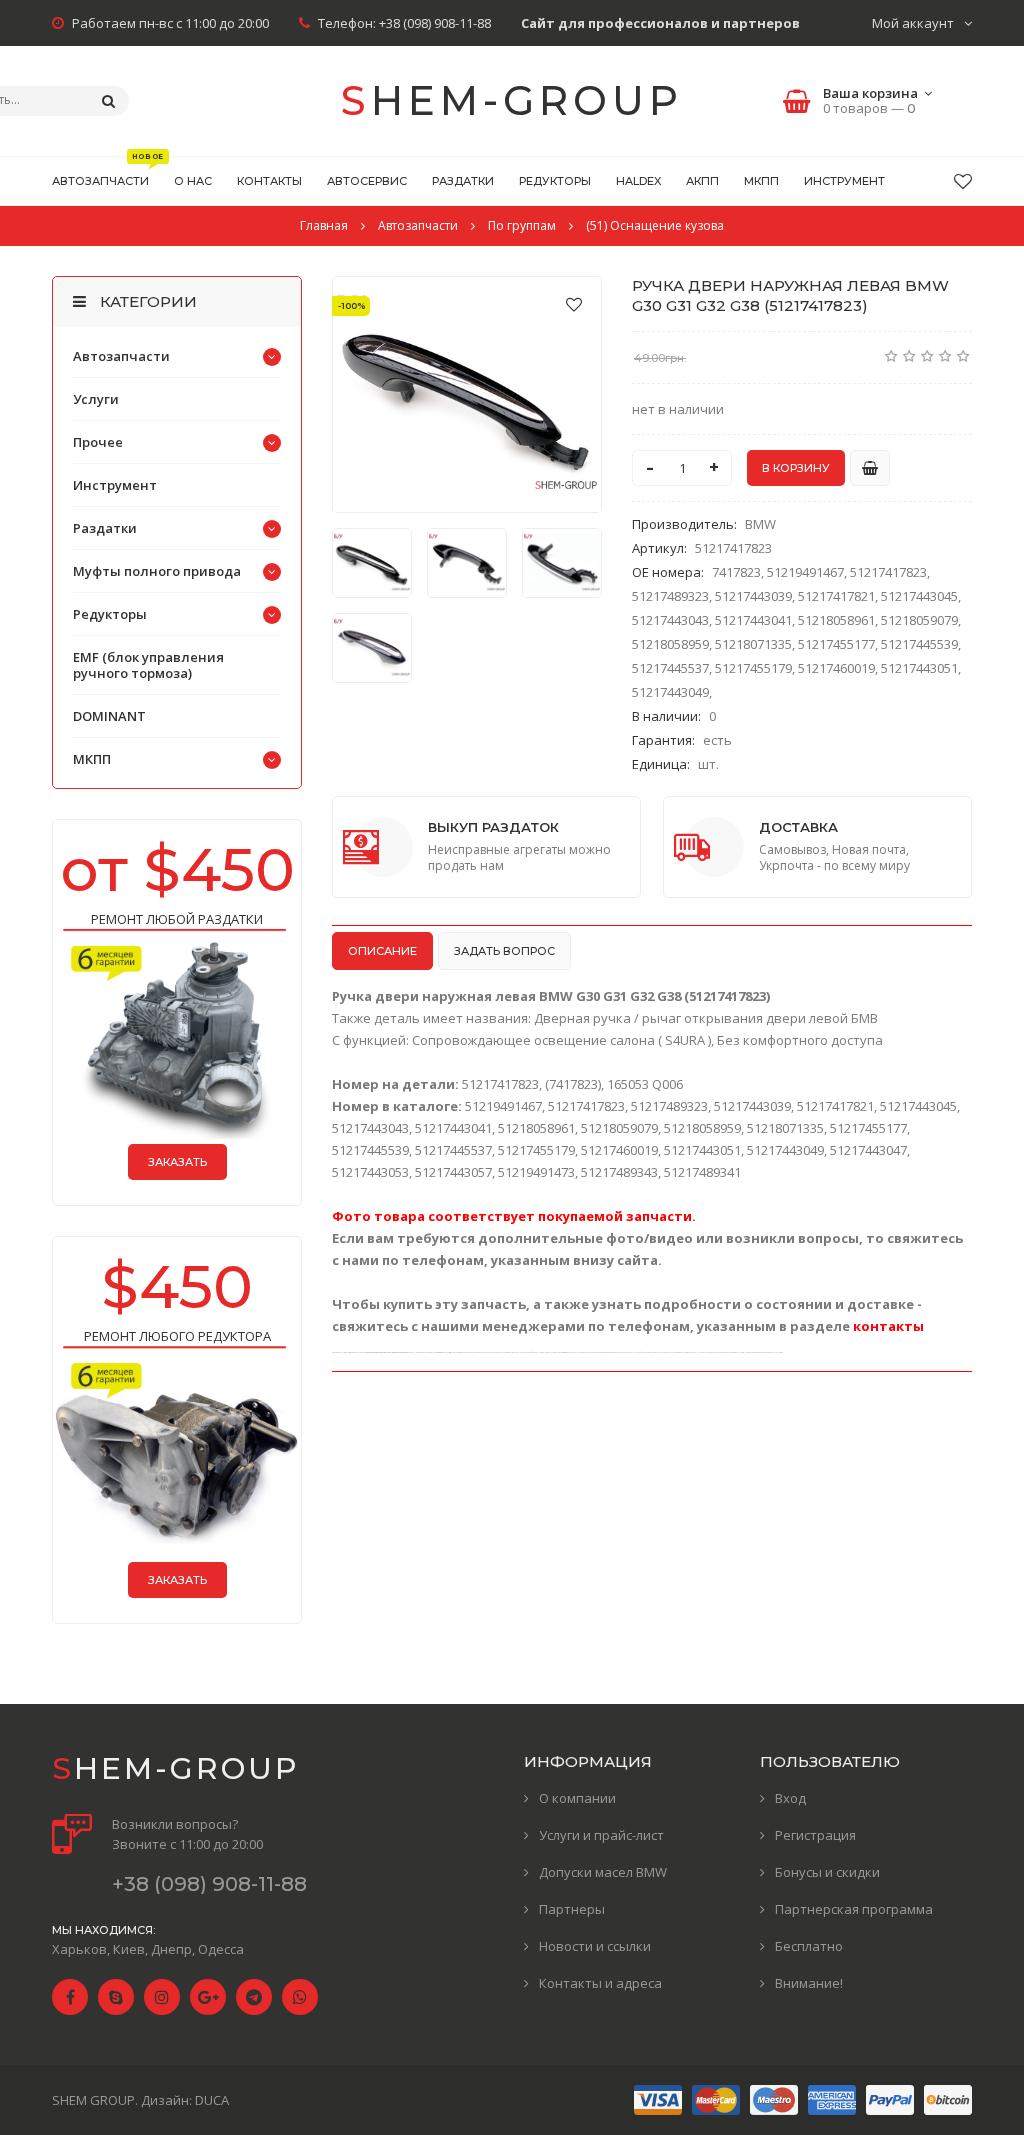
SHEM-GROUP (512, 100)
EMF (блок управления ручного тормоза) (148, 665)
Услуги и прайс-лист (601, 1835)
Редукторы (110, 614)
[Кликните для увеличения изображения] (467, 394)
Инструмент (115, 485)
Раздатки (105, 528)
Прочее (98, 442)
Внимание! (809, 1983)
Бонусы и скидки (827, 1872)
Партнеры (572, 1909)
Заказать (177, 1162)
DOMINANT (109, 716)
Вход (790, 1798)
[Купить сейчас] (870, 468)
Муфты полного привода (157, 571)
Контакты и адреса (600, 1983)
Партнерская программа (854, 1909)
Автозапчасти (121, 356)
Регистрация (815, 1835)
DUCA (212, 2100)
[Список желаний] (963, 181)
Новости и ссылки (595, 1946)
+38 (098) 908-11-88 (435, 23)
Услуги (96, 399)
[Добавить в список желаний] (574, 304)
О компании (577, 1798)
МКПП (92, 759)
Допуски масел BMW (603, 1872)
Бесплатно (809, 1946)
